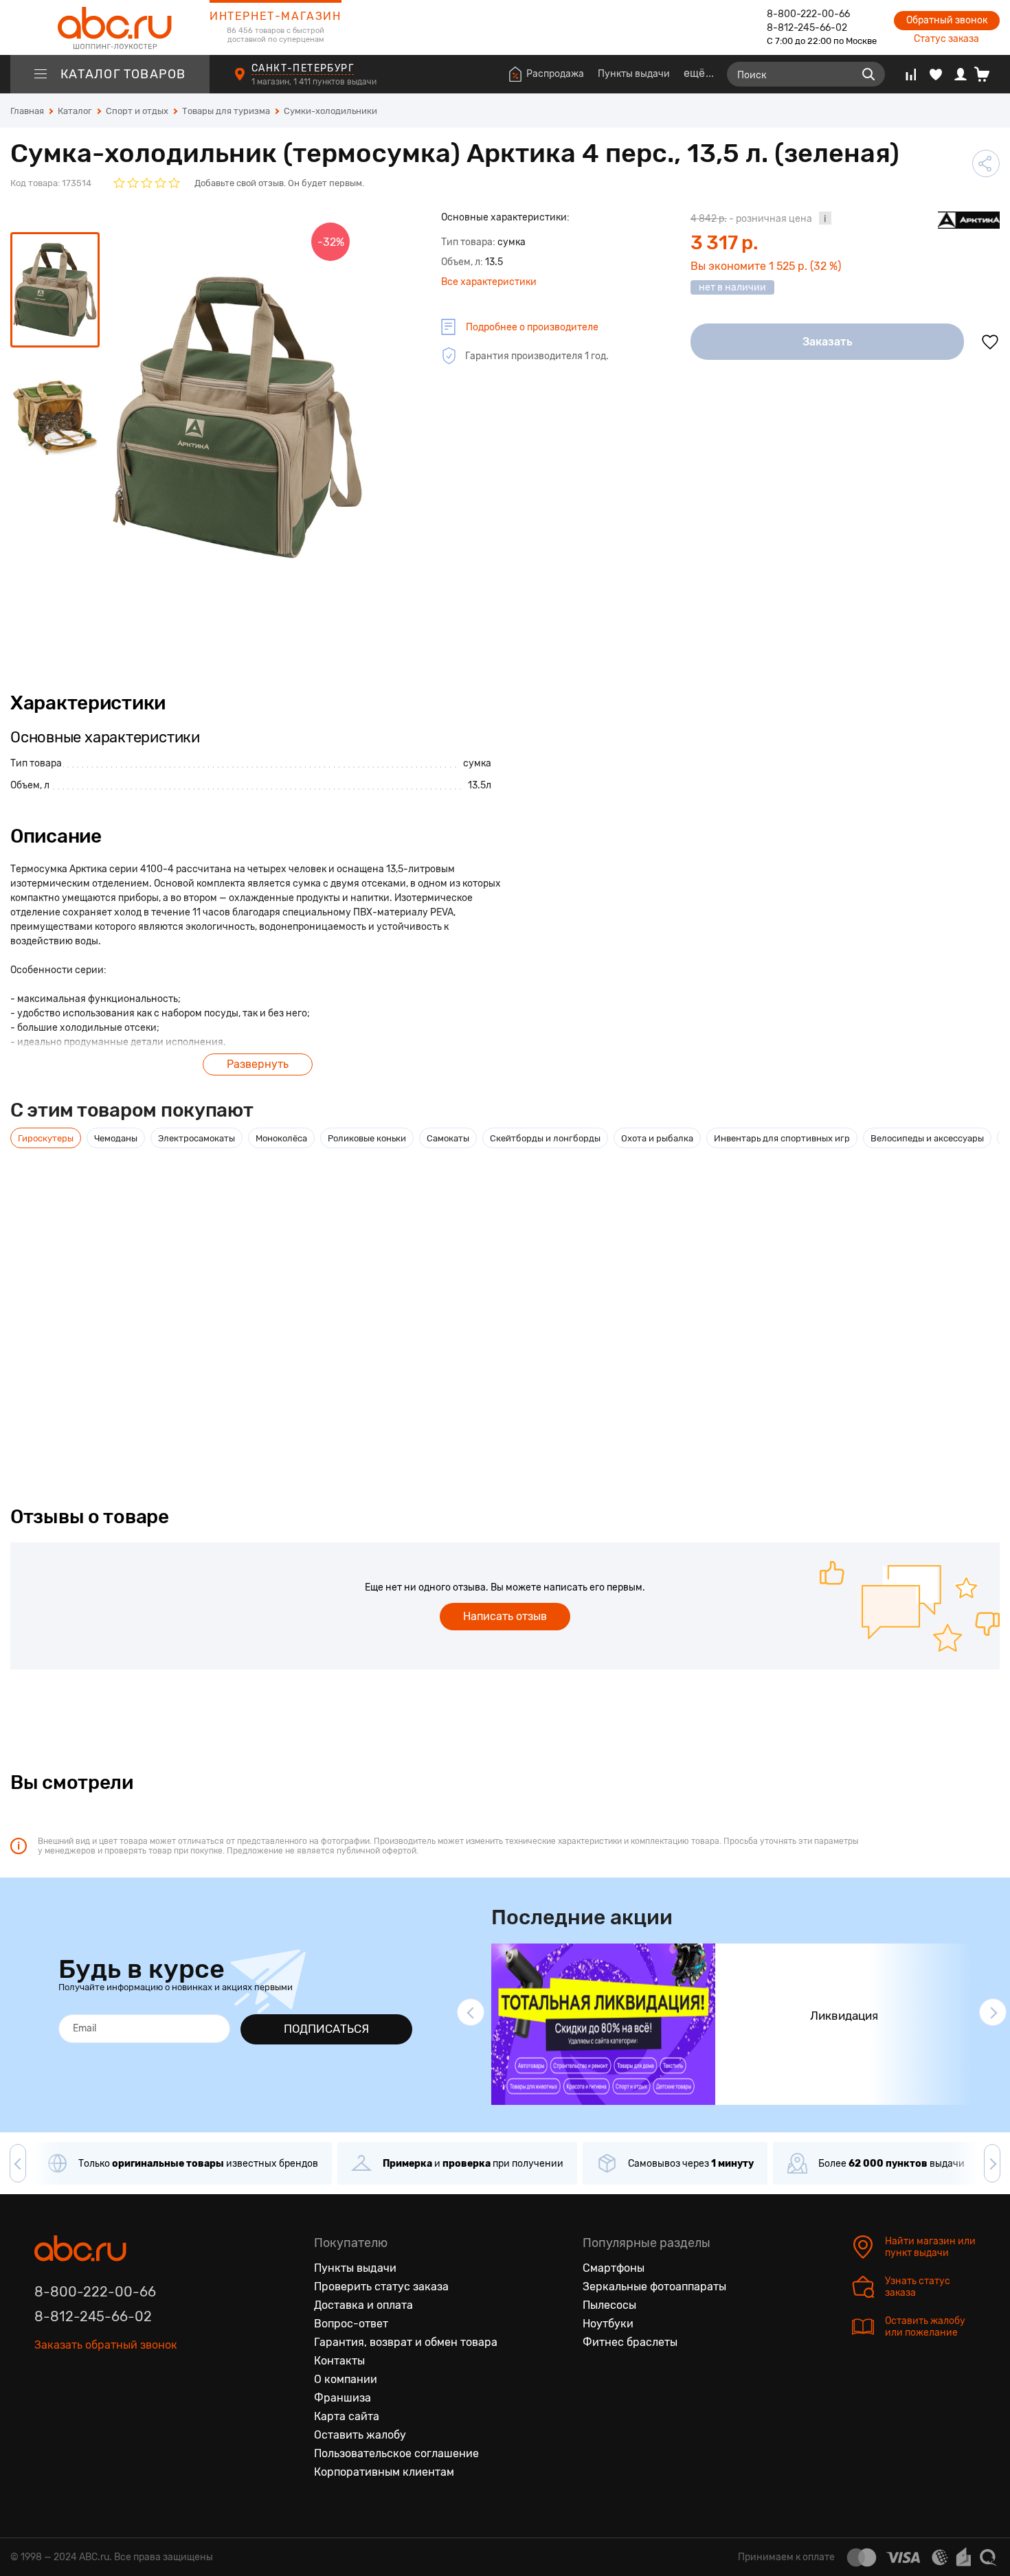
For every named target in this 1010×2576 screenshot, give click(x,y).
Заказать (828, 342)
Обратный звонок (947, 20)
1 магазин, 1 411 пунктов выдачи (315, 82)
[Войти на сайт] (961, 74)
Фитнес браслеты (630, 2342)
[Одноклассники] (74, 2384)
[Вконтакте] (45, 2384)
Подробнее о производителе (532, 327)
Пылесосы (609, 2305)
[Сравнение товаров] (911, 74)
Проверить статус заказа (381, 2287)
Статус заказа (946, 39)
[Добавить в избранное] (990, 342)
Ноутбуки (608, 2324)
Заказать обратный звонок (106, 2345)
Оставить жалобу (360, 2435)
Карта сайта (347, 2416)
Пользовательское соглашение (396, 2453)
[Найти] (868, 74)
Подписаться (326, 2029)
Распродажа (555, 74)
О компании (346, 2379)
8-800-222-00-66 (808, 14)
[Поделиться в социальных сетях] (986, 163)
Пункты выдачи (634, 74)
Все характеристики (489, 282)
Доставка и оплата (363, 2305)
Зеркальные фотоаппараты (654, 2287)
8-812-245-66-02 (807, 28)
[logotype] (110, 27)
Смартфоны (614, 2268)
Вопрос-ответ (351, 2324)
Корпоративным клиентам (384, 2472)
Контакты (339, 2361)
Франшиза (343, 2398)
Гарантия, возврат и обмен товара (406, 2342)
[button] (471, 2012)
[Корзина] (987, 74)
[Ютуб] (103, 2384)
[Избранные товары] (936, 74)
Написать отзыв (505, 1616)
